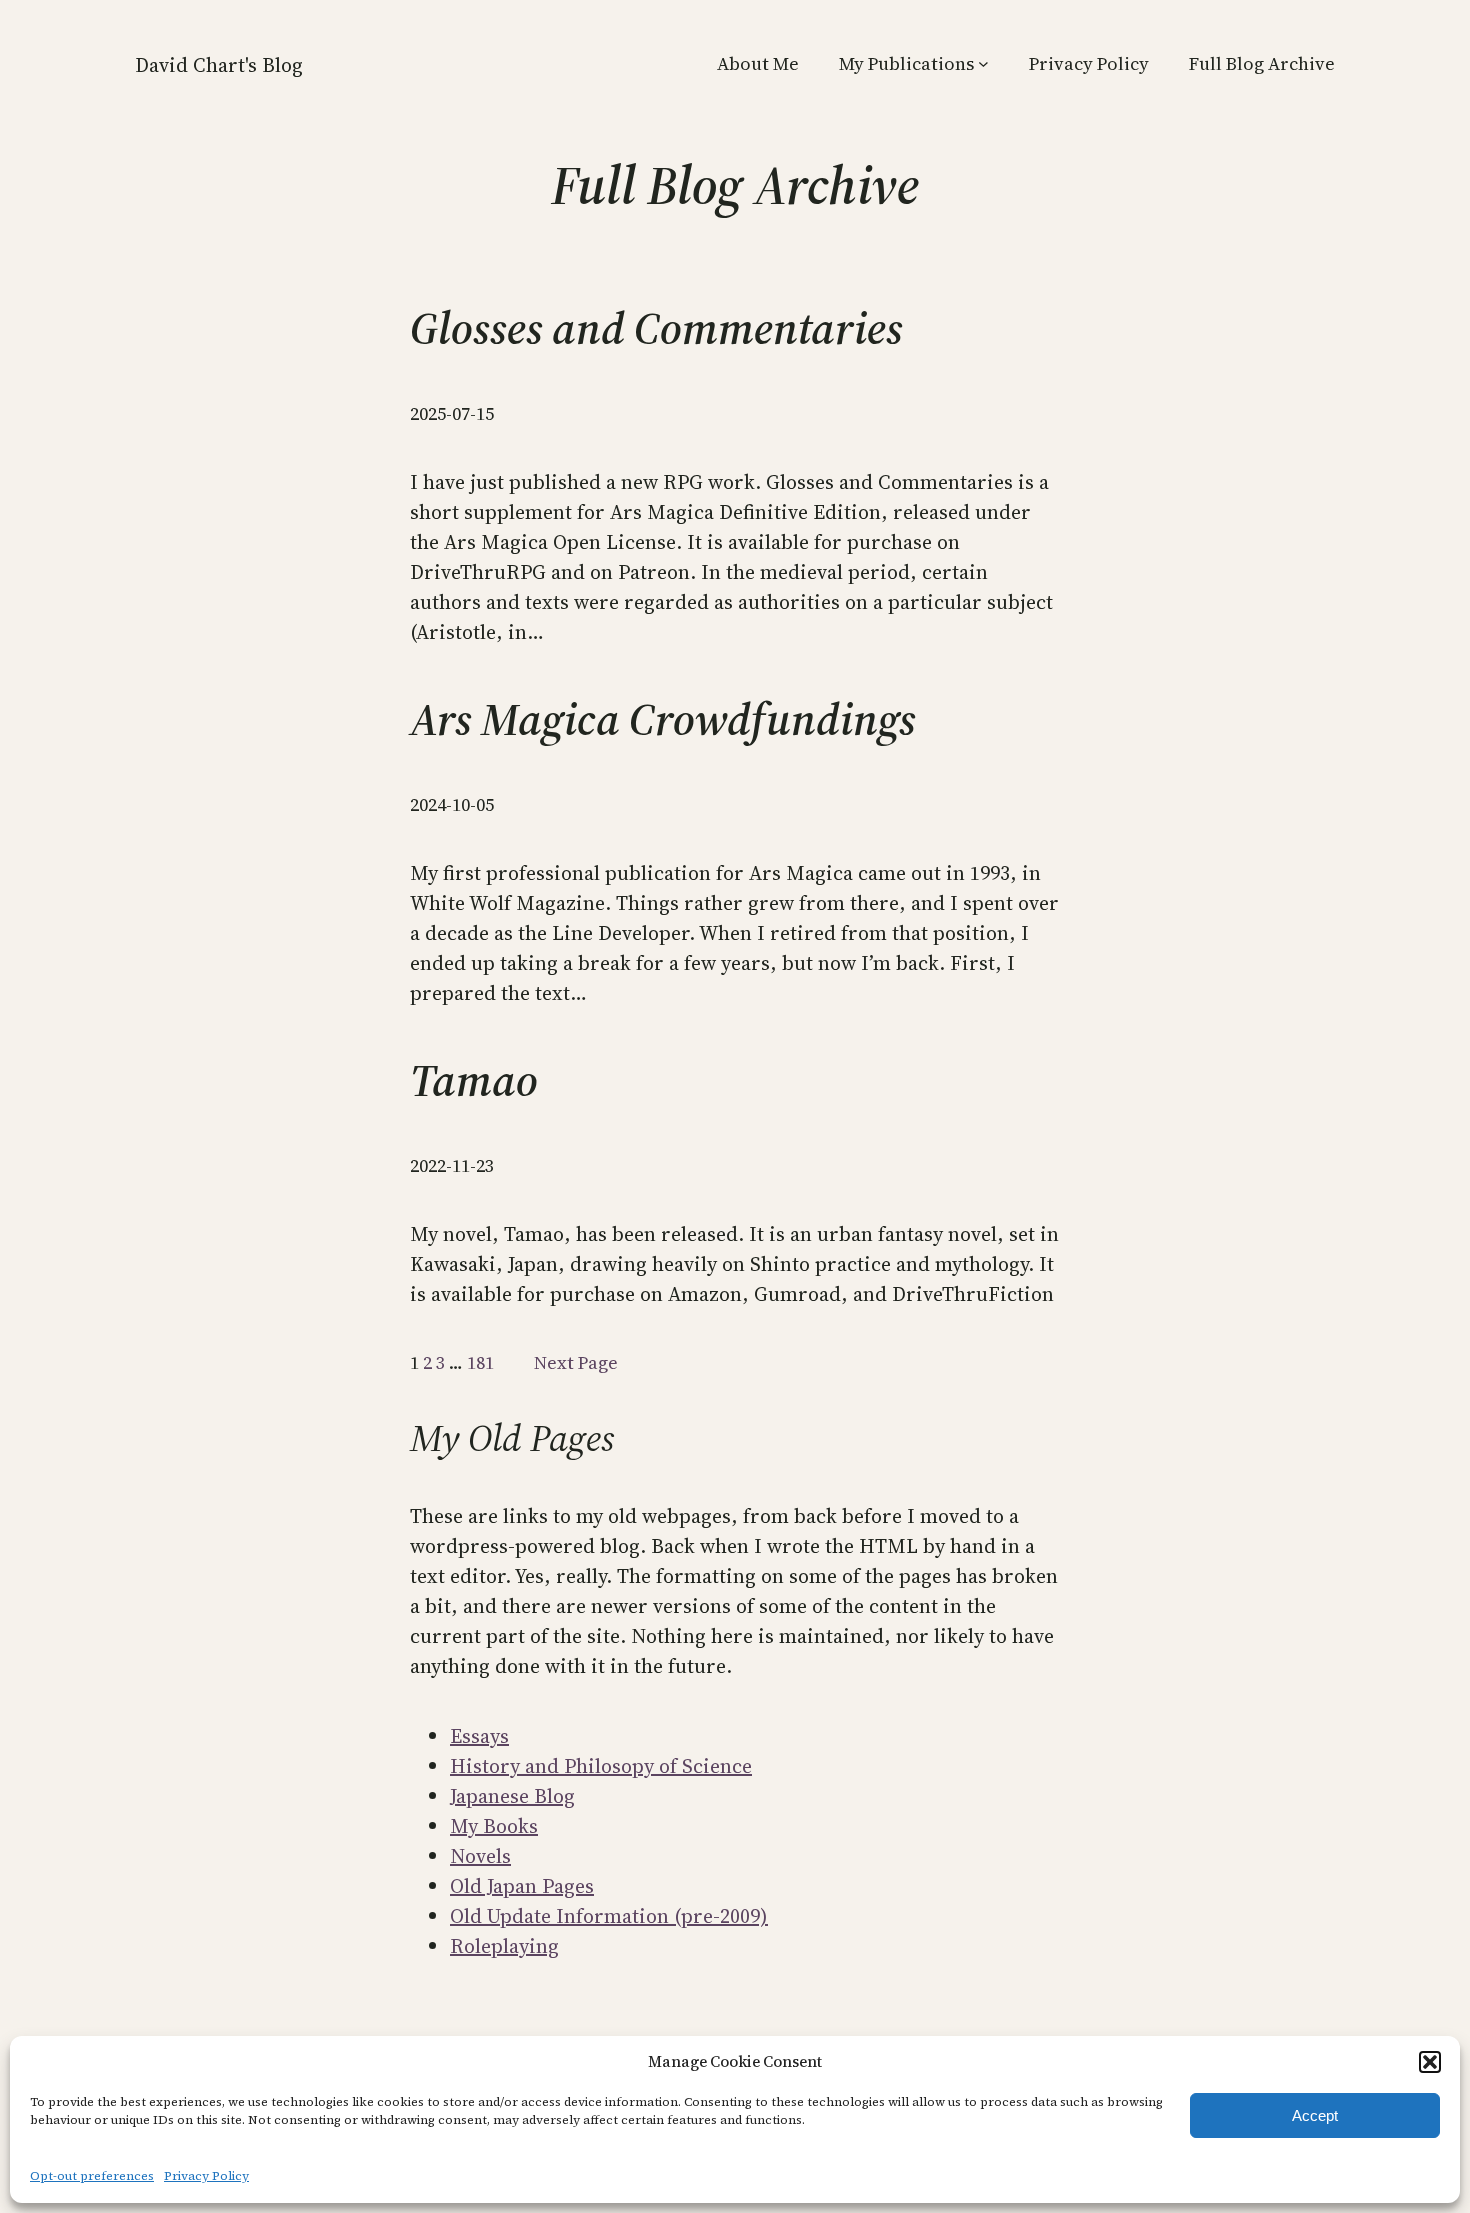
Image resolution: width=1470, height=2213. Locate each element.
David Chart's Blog (219, 65)
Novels (480, 1856)
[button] (1430, 2062)
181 (480, 1362)
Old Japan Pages (522, 1886)
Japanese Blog (512, 1796)
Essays (479, 1736)
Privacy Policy (206, 2176)
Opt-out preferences (92, 2176)
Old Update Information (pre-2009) (609, 1916)
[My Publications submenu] (983, 63)
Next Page (576, 1362)
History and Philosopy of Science (601, 1766)
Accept (1315, 2115)
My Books (494, 1826)
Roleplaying (504, 1946)
